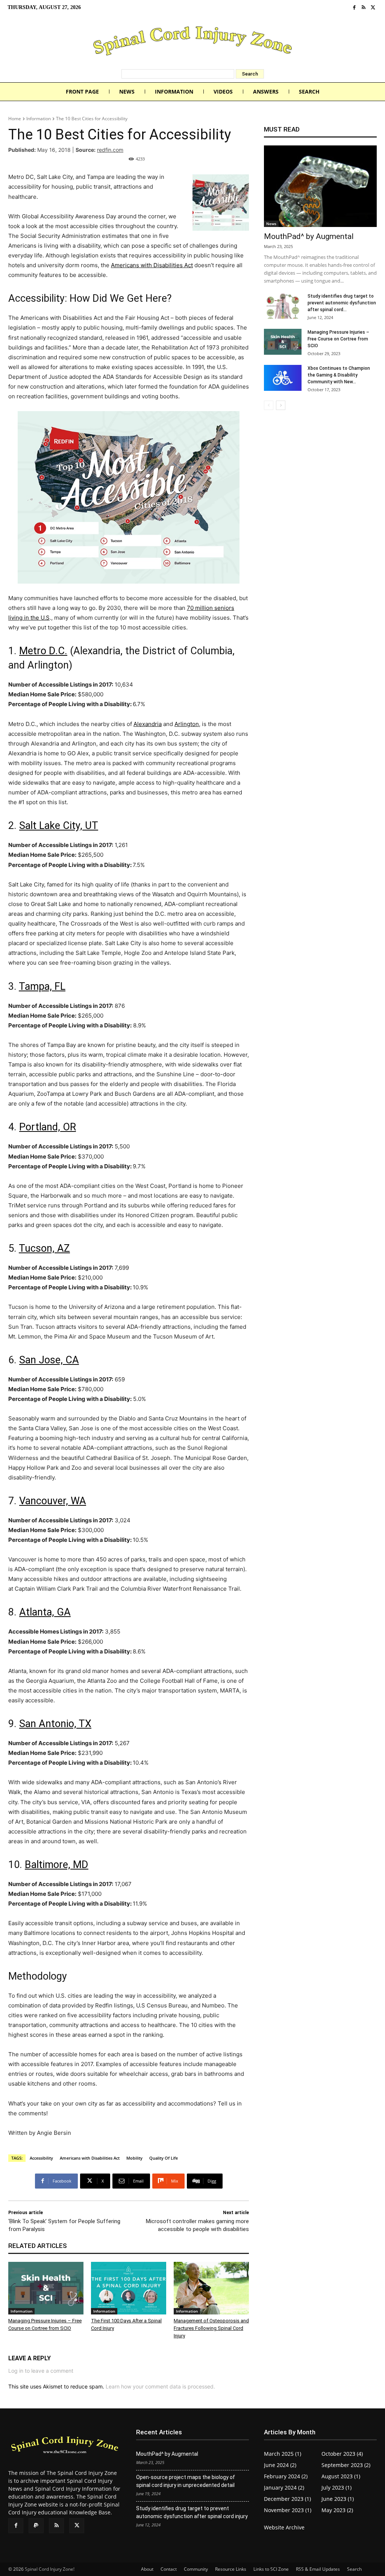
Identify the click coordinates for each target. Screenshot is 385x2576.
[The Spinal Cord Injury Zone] (192, 42)
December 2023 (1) (287, 2499)
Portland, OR (48, 1127)
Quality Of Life (164, 2158)
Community (196, 2569)
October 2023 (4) (342, 2454)
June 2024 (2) (280, 2465)
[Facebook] (354, 8)
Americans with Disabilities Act (152, 265)
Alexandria (148, 724)
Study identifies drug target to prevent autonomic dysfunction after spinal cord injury (192, 2512)
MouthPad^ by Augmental (309, 236)
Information (39, 119)
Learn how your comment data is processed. (160, 2386)
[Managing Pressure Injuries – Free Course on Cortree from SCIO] (46, 2288)
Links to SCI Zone (271, 2569)
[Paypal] (36, 2526)
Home (15, 119)
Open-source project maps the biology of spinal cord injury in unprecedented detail (186, 2481)
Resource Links (231, 2569)
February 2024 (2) (286, 2476)
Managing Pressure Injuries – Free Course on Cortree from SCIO (338, 339)
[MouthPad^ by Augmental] (320, 186)
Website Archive (284, 2527)
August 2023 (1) (341, 2476)
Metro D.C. (43, 651)
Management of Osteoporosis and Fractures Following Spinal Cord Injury (211, 2328)
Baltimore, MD (57, 1865)
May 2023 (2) (337, 2510)
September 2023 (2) (346, 2465)
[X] (373, 8)
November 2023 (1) (288, 2510)
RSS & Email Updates (318, 2569)
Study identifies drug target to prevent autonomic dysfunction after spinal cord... (342, 303)
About (147, 2569)
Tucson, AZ (44, 1248)
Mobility (134, 2158)
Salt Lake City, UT (59, 826)
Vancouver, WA (53, 1501)
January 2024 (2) (284, 2488)
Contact (169, 2569)
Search (354, 2569)
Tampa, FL (42, 986)
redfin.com (110, 150)
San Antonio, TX (55, 1724)
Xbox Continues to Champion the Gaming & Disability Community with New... (339, 375)
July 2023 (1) (336, 2488)
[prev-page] (269, 405)
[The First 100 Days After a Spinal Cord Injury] (129, 2288)
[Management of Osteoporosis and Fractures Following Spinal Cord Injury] (211, 2288)
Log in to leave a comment (41, 2371)
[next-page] (281, 405)
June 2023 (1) (338, 2499)
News (271, 224)
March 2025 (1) (283, 2454)
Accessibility (41, 2158)
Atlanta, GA (45, 1612)
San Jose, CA (49, 1360)
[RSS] (364, 8)
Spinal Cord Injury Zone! (50, 2569)
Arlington (187, 724)
